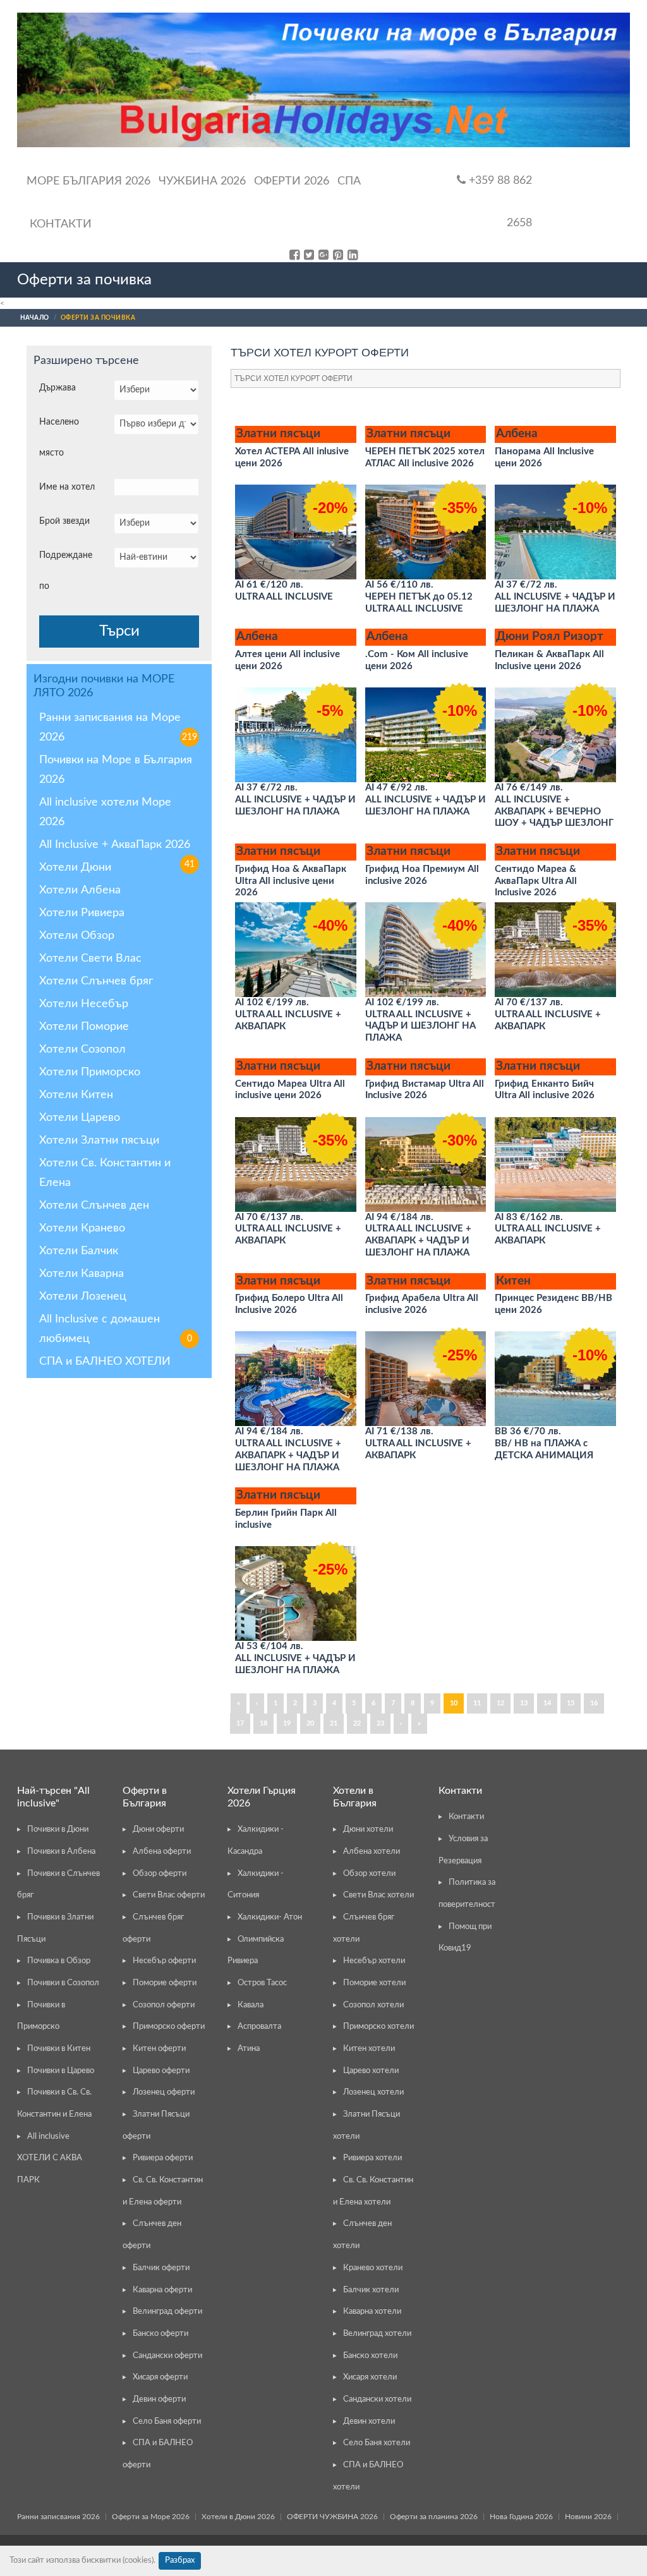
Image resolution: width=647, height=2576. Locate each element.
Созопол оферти (164, 2005)
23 (380, 1723)
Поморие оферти (165, 1983)
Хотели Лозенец (83, 1297)
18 (263, 1723)
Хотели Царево (80, 1118)
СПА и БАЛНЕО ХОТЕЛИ (105, 1362)
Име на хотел (67, 487)
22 (357, 1723)
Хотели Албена (80, 890)
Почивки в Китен (59, 2049)
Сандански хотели (377, 2399)
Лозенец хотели (373, 2092)
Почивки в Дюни (58, 1829)
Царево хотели (371, 2071)
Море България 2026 (88, 181)
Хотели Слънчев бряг (96, 981)
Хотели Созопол (82, 1049)
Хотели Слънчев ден (94, 1206)
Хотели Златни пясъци (99, 1140)
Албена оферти (162, 1852)
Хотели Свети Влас (90, 958)
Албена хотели (372, 1852)
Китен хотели (369, 2049)
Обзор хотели (369, 1874)
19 (287, 1723)
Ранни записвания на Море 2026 (118, 728)
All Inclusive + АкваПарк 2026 (117, 847)
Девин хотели (369, 2422)
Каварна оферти (162, 2290)
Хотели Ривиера (82, 913)
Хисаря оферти (160, 2377)
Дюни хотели (368, 1829)
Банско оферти (160, 2334)
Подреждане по (66, 571)
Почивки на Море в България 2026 (116, 770)
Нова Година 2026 (521, 2517)
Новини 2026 (588, 2517)
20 (310, 1723)
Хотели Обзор (77, 936)
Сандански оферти (167, 2356)
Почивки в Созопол (63, 1983)
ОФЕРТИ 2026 (292, 181)
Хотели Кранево (82, 1228)
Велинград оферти (167, 2312)
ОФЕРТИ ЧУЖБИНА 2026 (332, 2517)
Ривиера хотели (372, 2158)
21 (334, 1723)
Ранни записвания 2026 (58, 2517)
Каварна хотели (372, 2312)
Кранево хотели (373, 2268)
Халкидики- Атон (270, 1917)
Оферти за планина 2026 (434, 2517)
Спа (349, 181)
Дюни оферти (158, 1829)
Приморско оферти (169, 2027)
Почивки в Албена (61, 1852)
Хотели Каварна (82, 1274)
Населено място (59, 438)
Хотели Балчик (79, 1251)
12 (500, 1703)
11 (477, 1703)
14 (547, 1703)
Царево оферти (161, 2071)
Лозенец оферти (164, 2092)
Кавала (251, 2005)
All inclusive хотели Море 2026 (105, 812)
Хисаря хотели (370, 2377)
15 (571, 1703)
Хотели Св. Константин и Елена (105, 1173)
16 (594, 1703)
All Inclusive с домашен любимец (116, 1329)
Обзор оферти (160, 1874)
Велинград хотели (377, 2334)
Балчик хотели (371, 2290)
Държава (57, 388)
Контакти (61, 224)
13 (524, 1703)
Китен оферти (159, 2049)
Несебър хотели (374, 1961)
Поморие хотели (374, 1983)
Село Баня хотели (377, 2443)
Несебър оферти (164, 1961)
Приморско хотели (378, 2027)
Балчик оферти (161, 2268)
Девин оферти (159, 2399)
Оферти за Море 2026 (151, 2517)
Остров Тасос (262, 1983)
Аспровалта (259, 2027)
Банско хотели (370, 2356)
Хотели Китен (76, 1095)
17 (240, 1723)
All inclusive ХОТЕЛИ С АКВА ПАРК (50, 2158)
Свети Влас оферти (169, 1895)
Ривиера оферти (163, 2158)
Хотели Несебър (84, 1004)
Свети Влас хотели (378, 1895)
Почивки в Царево (61, 2071)
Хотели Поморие (84, 1027)
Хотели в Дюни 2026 (238, 2517)
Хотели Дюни (75, 868)
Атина (249, 2049)
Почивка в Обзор (59, 1961)
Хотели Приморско (90, 1072)
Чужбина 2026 (202, 181)
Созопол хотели (373, 2005)
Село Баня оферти (167, 2422)
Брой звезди (64, 521)
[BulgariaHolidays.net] (323, 80)
